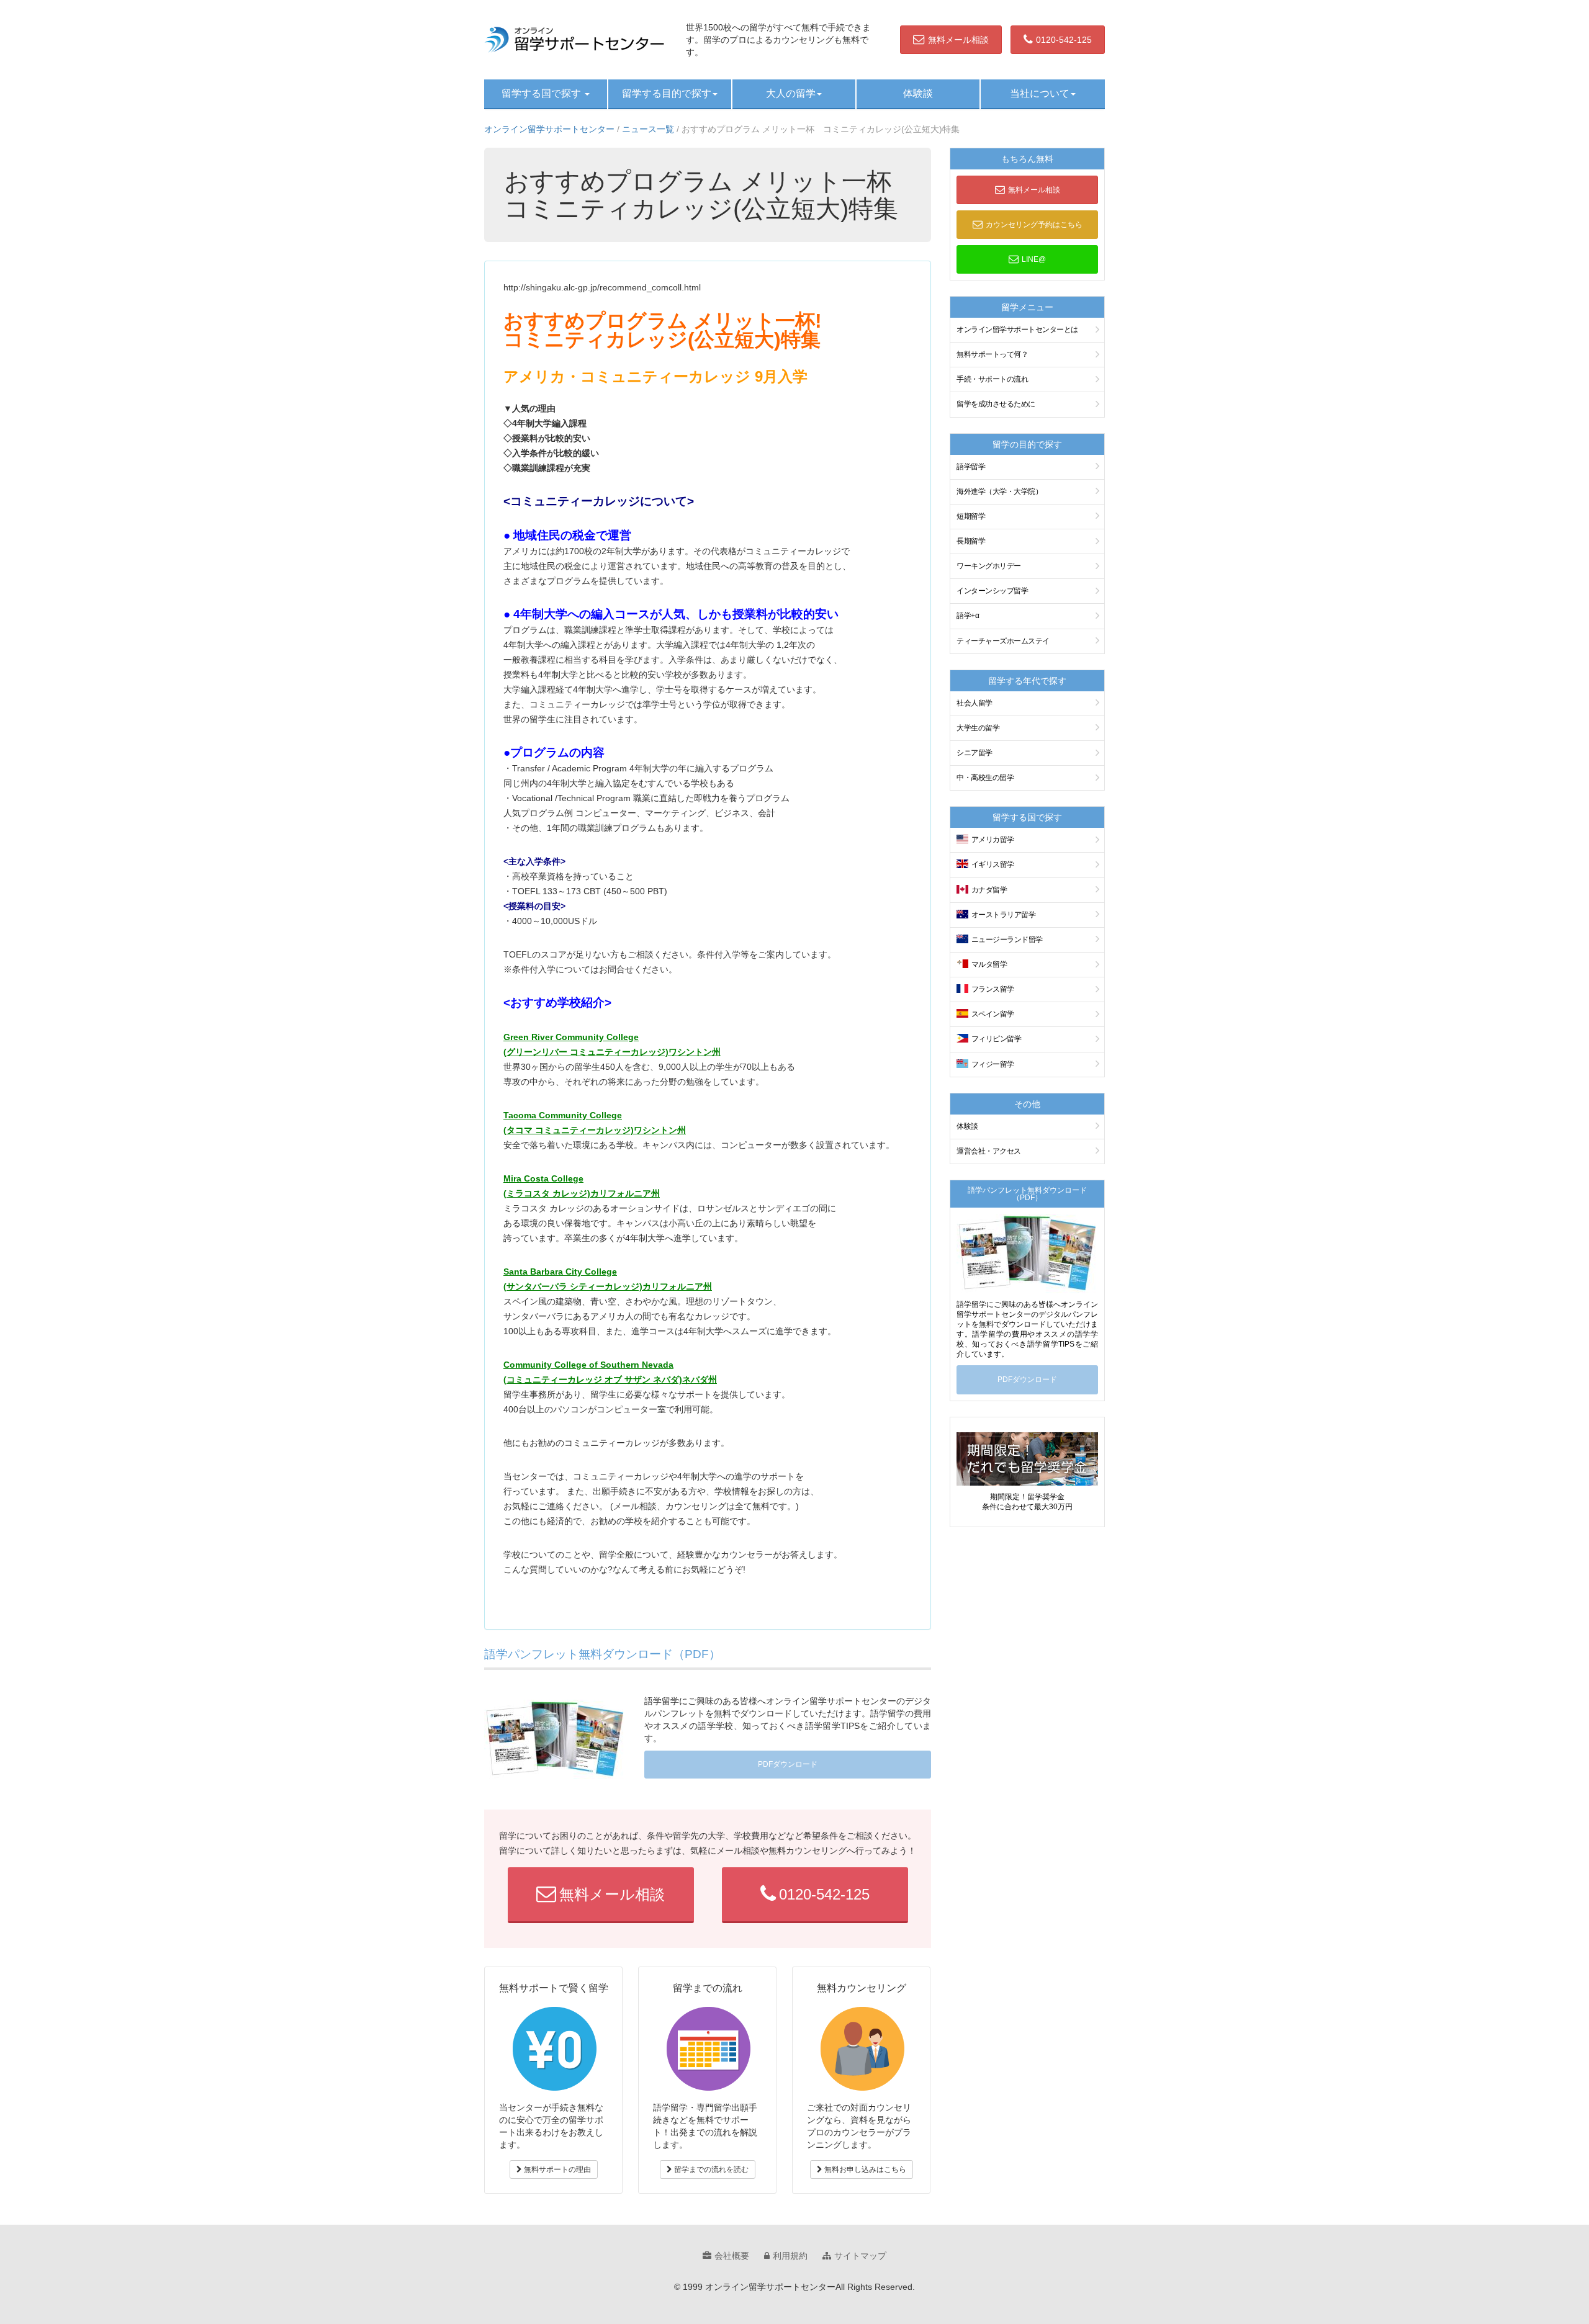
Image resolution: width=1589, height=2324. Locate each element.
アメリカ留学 (993, 840)
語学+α (968, 616)
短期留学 (971, 516)
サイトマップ (860, 2256)
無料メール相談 (958, 40)
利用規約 (790, 2256)
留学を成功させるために (996, 404)
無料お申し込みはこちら (864, 2169)
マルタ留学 (989, 964)
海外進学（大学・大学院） (999, 491)
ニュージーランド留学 (1007, 940)
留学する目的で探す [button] (667, 93)
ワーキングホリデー (989, 566)
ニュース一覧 (648, 129)
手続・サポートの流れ (992, 379)
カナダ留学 (989, 890)
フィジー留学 (993, 1064)
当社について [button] (1040, 93)
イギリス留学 (993, 864)
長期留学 (971, 541)
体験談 (918, 93)
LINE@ (1034, 259)
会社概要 (732, 2256)
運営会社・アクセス (989, 1151)
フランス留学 (993, 989)
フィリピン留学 (997, 1039)
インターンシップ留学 (992, 591)
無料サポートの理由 (556, 2169)
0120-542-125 (1064, 40)
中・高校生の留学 (985, 778)
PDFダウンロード (788, 1764)
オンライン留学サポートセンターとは (1017, 330)
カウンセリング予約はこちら (1034, 225)
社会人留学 (975, 703)
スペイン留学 (993, 1014)
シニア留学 (975, 753)
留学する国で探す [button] (542, 93)
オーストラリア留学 (1004, 915)
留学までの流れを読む (710, 2169)
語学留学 (971, 467)
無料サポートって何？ (992, 354)
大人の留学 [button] (791, 93)
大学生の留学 (978, 728)
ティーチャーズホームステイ (1003, 641)
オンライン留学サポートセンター (549, 129)
